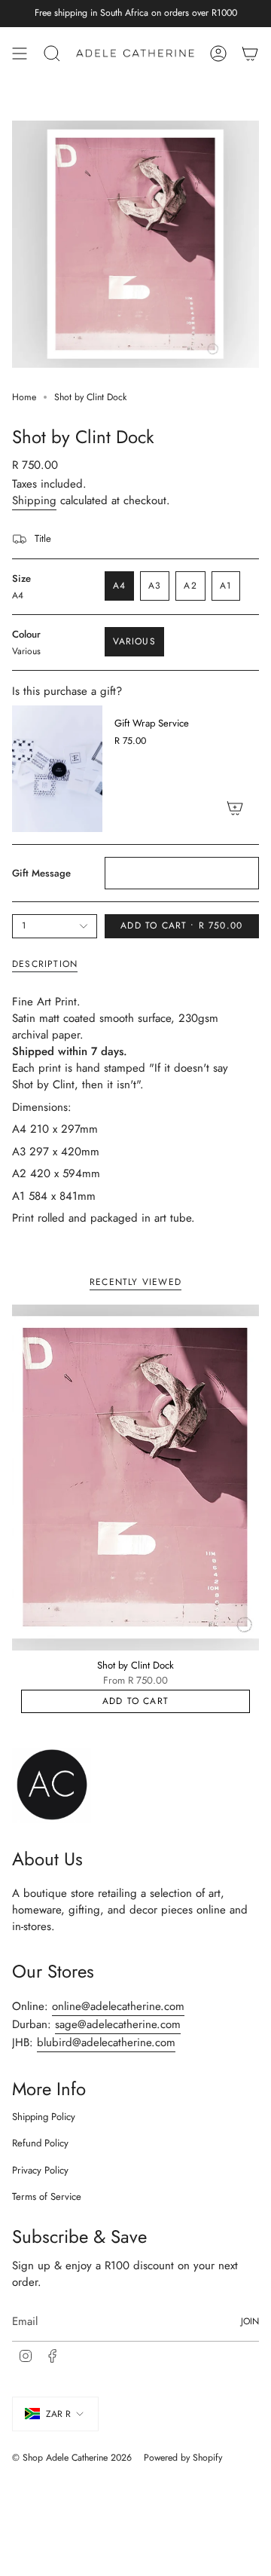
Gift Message (41, 873)
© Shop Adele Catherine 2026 (72, 2458)
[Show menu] (20, 54)
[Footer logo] (52, 1785)
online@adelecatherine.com (118, 2006)
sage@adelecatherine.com (118, 2024)
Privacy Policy (40, 2170)
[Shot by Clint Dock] (135, 1478)
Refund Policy (40, 2143)
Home (24, 397)
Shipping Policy (44, 2117)
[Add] (235, 808)
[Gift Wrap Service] (57, 769)
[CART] (250, 54)
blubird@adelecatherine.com (106, 2042)
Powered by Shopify (183, 2458)
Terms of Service (47, 2197)
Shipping (34, 500)
